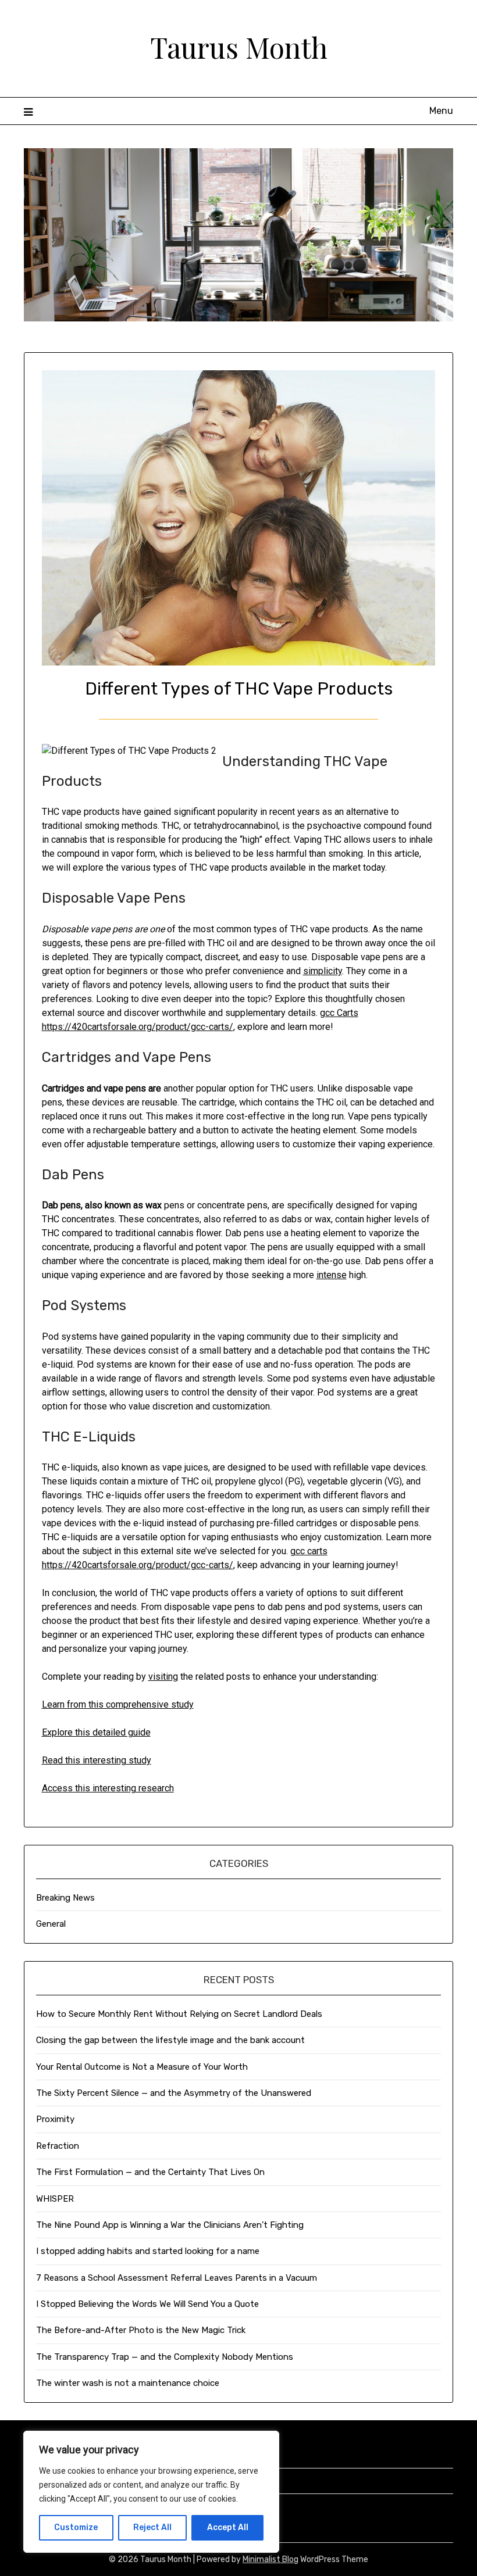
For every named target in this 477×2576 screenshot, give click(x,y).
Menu (441, 111)
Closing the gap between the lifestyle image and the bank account (170, 2040)
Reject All (152, 2527)
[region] (151, 2492)
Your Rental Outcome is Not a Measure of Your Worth (142, 2067)
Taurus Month (239, 47)
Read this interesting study (97, 1760)
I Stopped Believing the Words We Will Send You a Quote (147, 2304)
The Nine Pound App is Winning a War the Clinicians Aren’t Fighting (170, 2225)
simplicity (323, 971)
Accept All (228, 2527)
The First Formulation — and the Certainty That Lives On (150, 2172)
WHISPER (55, 2199)
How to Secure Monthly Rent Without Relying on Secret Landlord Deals (179, 2014)
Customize (76, 2527)
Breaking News (65, 1898)
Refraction (58, 2146)
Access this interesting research (108, 1788)
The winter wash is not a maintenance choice (128, 2383)
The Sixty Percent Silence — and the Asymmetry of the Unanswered (174, 2093)
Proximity (55, 2119)
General (51, 1924)
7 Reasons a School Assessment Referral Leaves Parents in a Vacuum (177, 2278)
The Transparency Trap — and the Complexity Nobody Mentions (165, 2357)
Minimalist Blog (270, 2559)
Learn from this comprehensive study (118, 1704)
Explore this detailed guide (96, 1732)
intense (332, 1275)
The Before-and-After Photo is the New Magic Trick (141, 2330)
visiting (163, 1677)
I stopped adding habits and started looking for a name (148, 2251)
